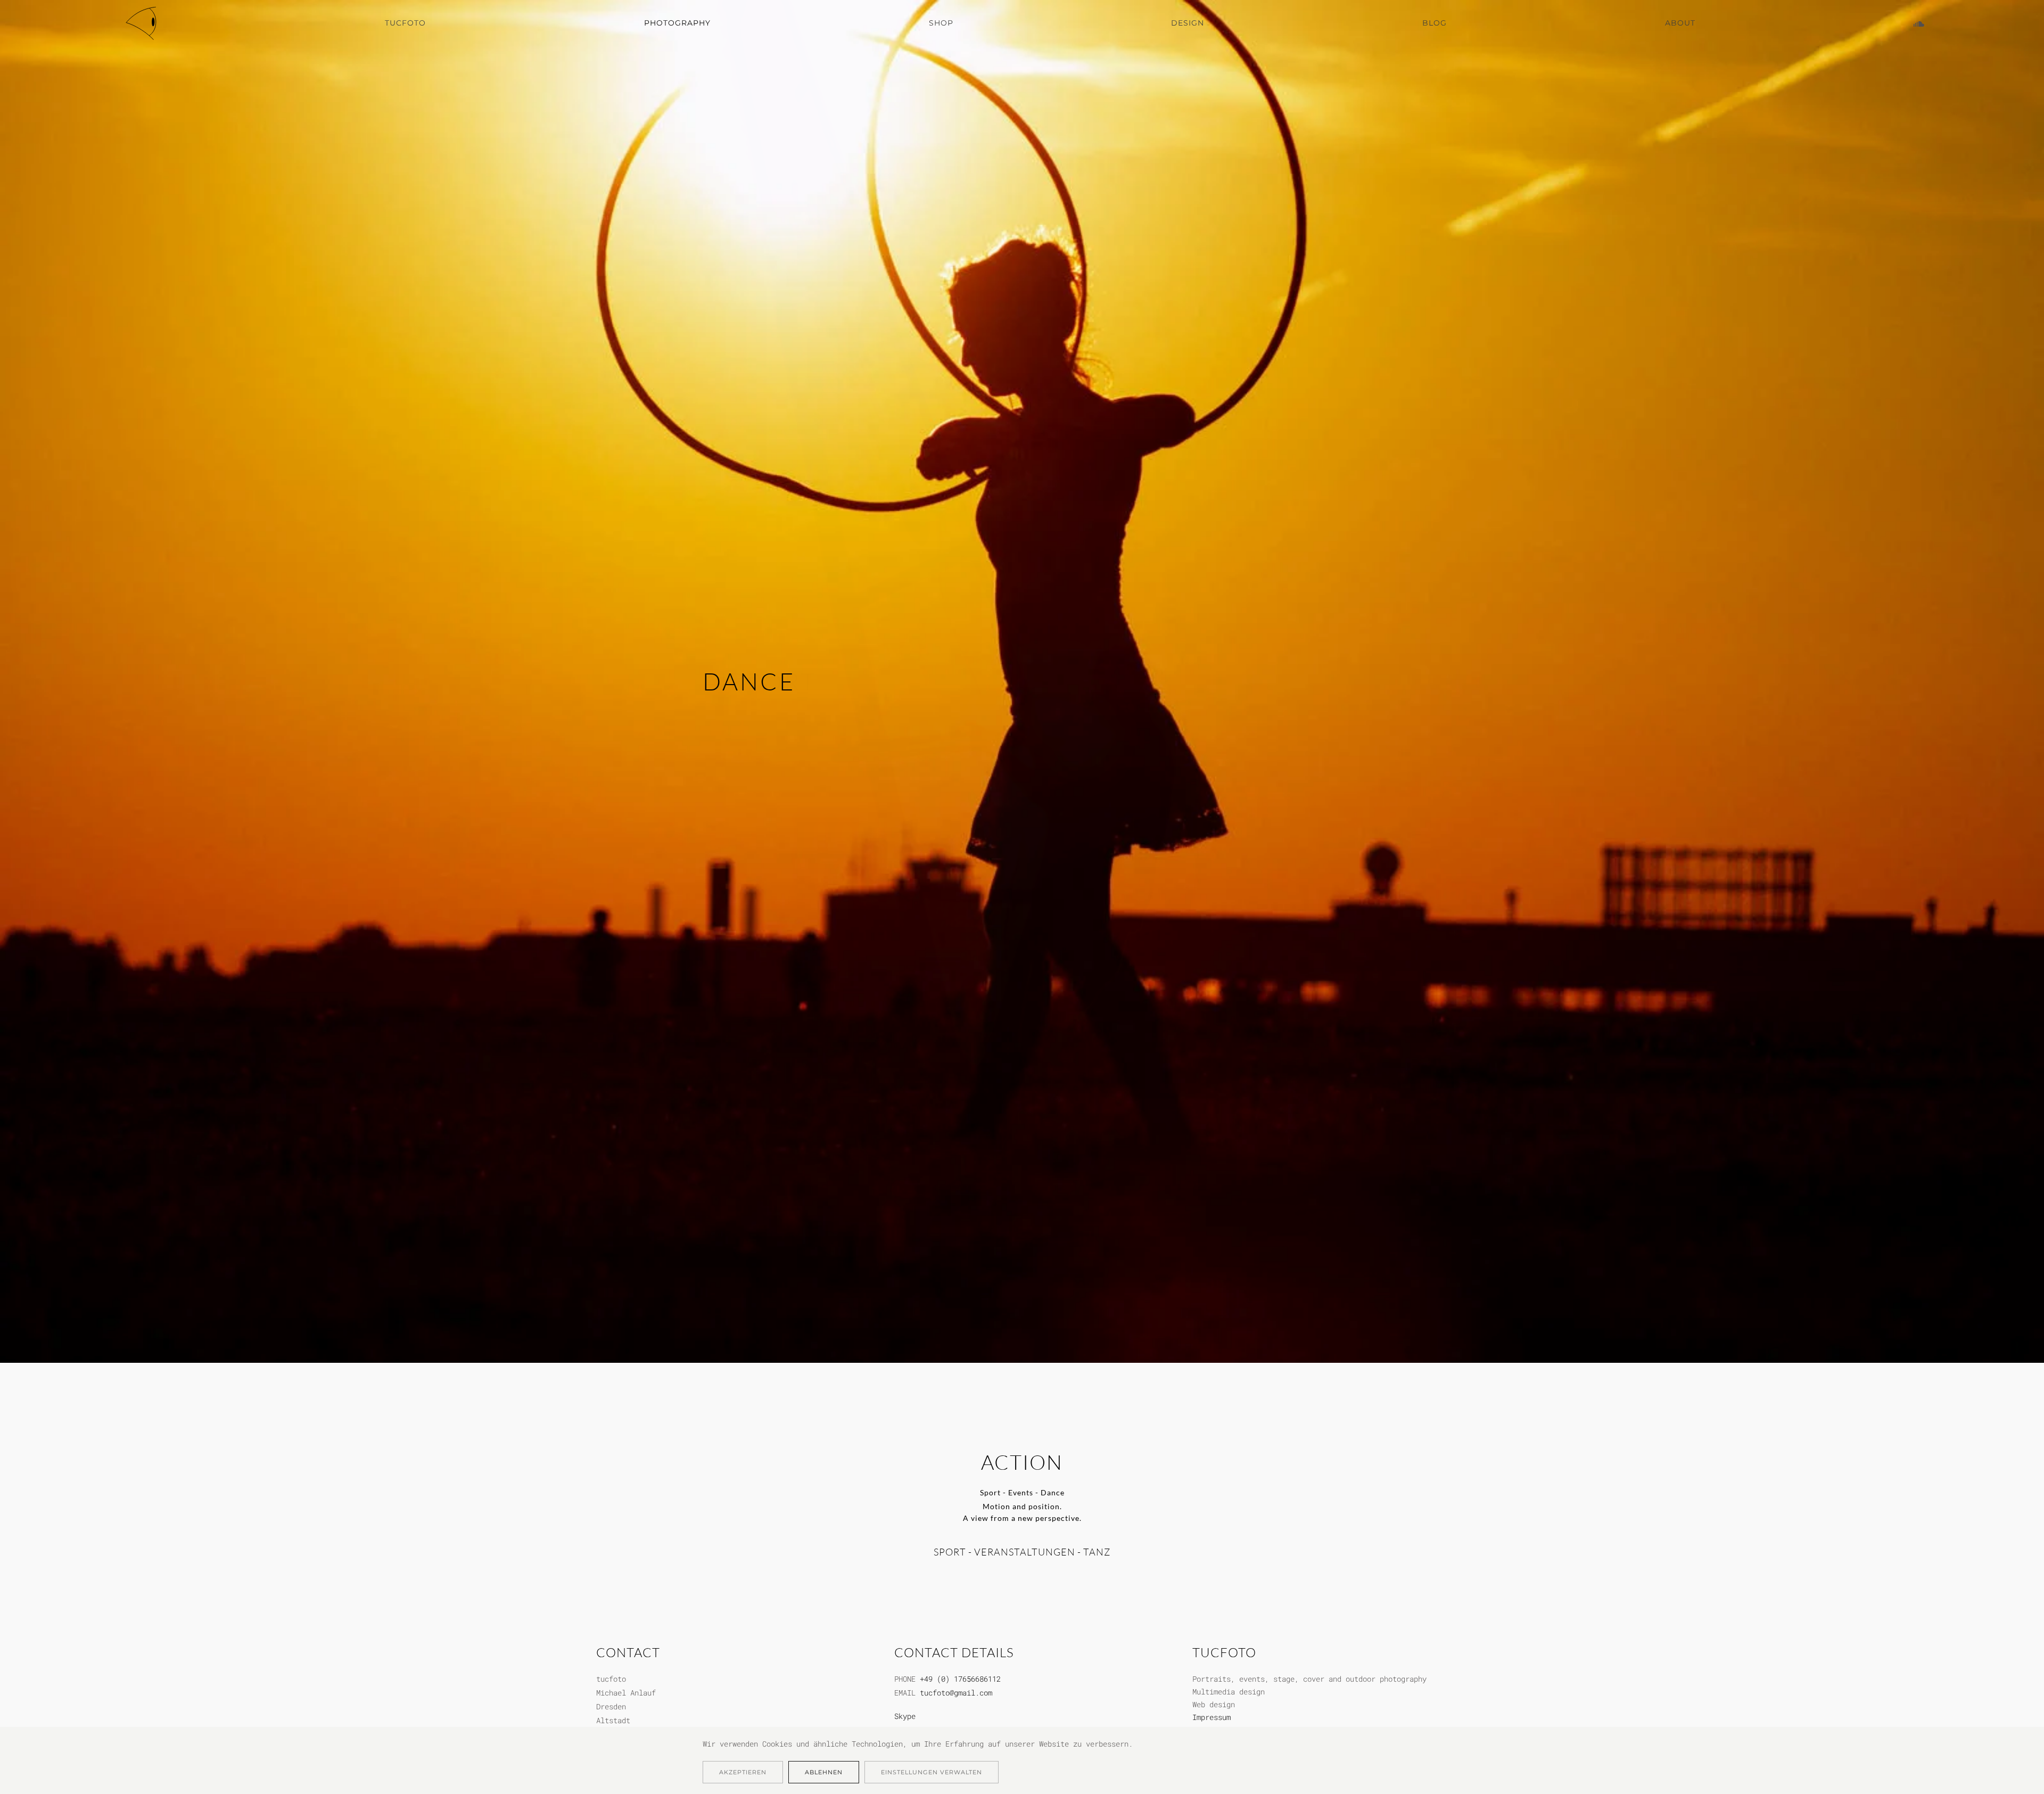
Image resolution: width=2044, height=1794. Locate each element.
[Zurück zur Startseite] (143, 23)
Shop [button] (941, 23)
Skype (905, 1716)
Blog (1435, 23)
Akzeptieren (743, 1772)
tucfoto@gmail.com (956, 1693)
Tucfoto (405, 23)
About (1680, 23)
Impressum (1211, 1717)
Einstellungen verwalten (932, 1772)
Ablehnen (824, 1772)
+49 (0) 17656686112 (960, 1679)
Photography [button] (677, 23)
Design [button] (1188, 23)
